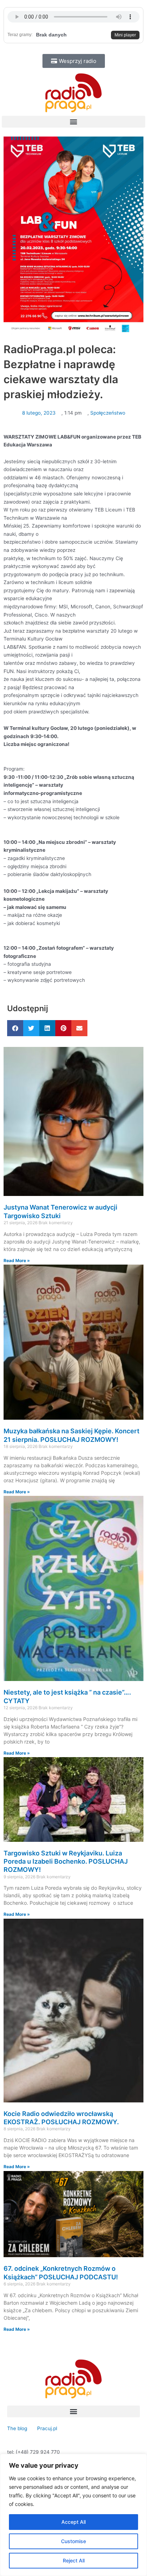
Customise (73, 2541)
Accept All (73, 2522)
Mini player (125, 35)
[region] (73, 2515)
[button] (73, 122)
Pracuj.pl (47, 2428)
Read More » (17, 1260)
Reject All (74, 2560)
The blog (18, 2428)
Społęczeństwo (108, 413)
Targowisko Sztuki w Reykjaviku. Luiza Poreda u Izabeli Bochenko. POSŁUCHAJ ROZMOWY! (66, 1861)
